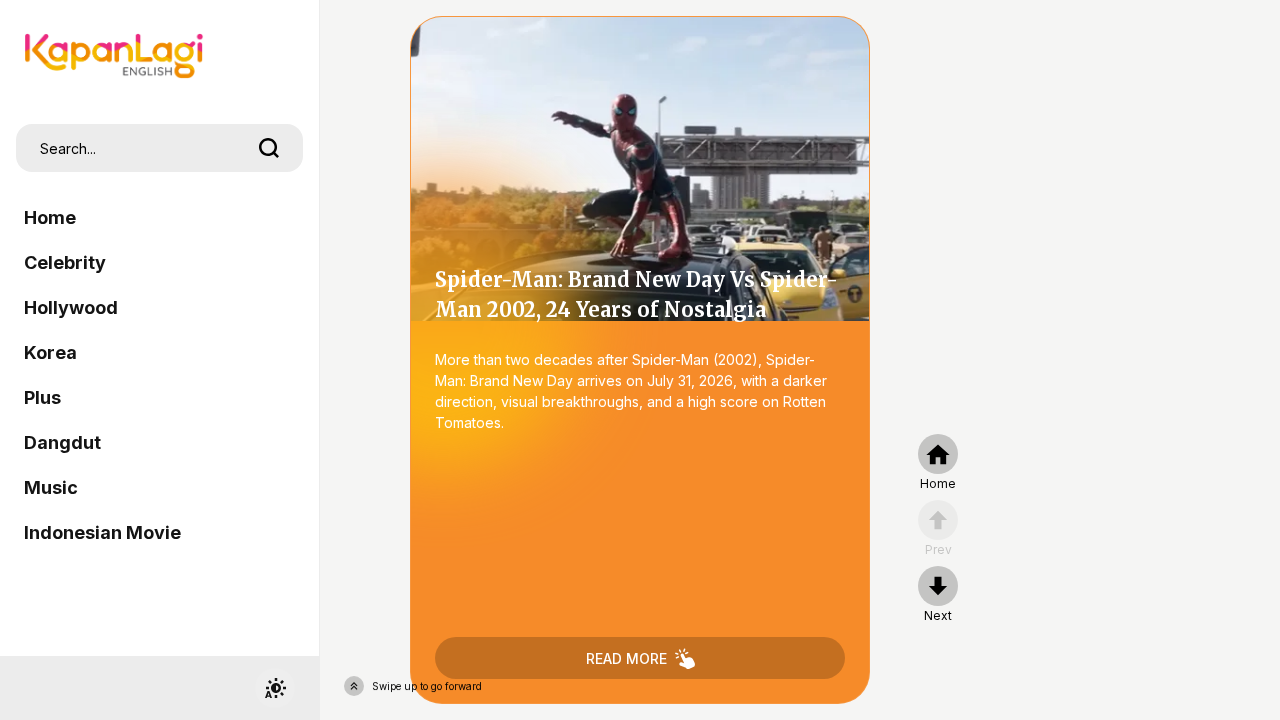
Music (51, 487)
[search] (269, 148)
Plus (42, 397)
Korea (50, 352)
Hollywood (71, 307)
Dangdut (62, 442)
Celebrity (65, 262)
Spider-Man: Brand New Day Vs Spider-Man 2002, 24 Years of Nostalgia (640, 360)
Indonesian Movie (102, 532)
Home (50, 217)
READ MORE (626, 658)
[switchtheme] (275, 688)
